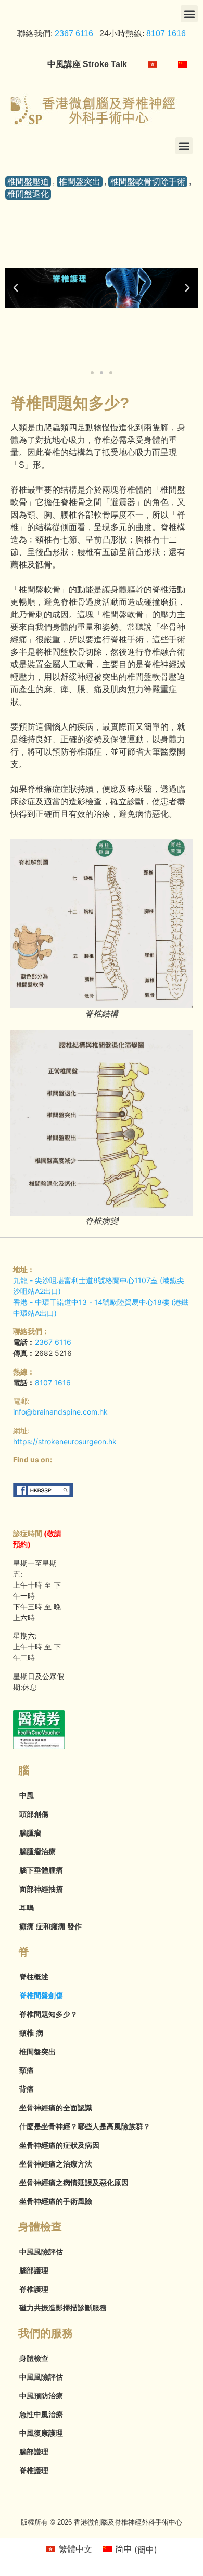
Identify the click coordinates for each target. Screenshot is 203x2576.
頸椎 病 (31, 2033)
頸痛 (27, 2070)
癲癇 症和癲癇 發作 (50, 1926)
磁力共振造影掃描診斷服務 (63, 2308)
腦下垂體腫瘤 (41, 1870)
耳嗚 (27, 1908)
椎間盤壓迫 (28, 182)
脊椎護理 (34, 2289)
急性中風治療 (41, 2414)
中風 (27, 1795)
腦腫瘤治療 (37, 1852)
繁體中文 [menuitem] (75, 2549)
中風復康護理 (41, 2433)
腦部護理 (34, 2270)
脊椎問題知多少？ (48, 2014)
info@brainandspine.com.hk (60, 1412)
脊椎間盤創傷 (41, 1996)
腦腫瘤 (30, 1833)
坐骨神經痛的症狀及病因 (59, 2145)
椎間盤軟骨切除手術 (148, 182)
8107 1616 (166, 34)
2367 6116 (73, 34)
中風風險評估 (41, 2252)
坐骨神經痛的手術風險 (56, 2201)
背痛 (27, 2089)
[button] (189, 14)
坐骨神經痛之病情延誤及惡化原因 (74, 2183)
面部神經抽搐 (41, 1889)
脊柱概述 (34, 1977)
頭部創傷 (34, 1814)
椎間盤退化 (28, 194)
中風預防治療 (41, 2396)
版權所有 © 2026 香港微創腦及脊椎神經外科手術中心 (102, 2522)
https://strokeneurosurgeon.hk (65, 1441)
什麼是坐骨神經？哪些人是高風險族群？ (85, 2126)
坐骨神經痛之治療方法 (56, 2164)
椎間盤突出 (80, 182)
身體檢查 (34, 2358)
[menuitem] (153, 64)
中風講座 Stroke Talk (87, 64)
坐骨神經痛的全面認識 (56, 2108)
